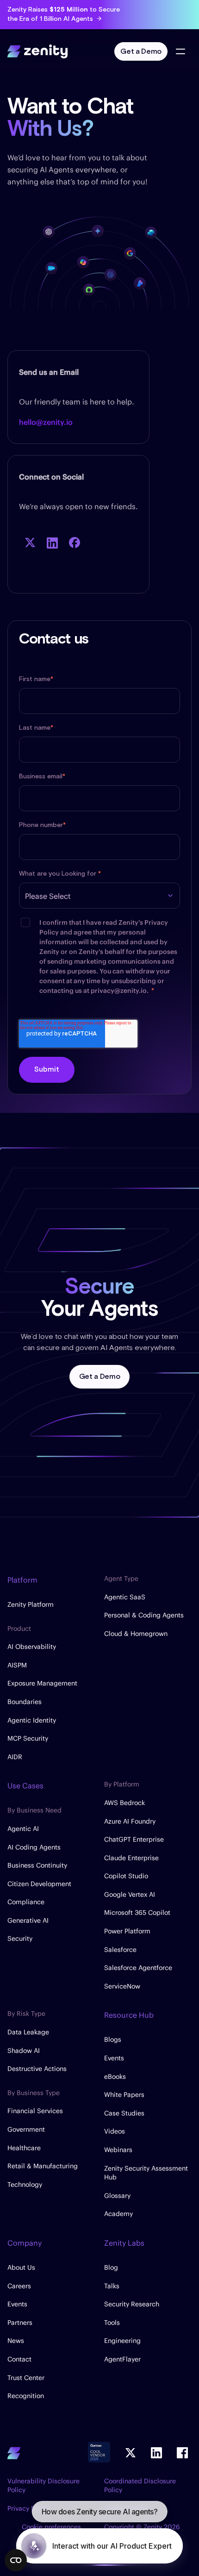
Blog (111, 2267)
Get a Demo (141, 52)
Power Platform (127, 1931)
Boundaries (25, 1702)
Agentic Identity (32, 1720)
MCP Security (28, 1738)
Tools (112, 2323)
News (16, 2341)
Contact (19, 2359)
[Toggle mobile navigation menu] (180, 51)
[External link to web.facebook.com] (75, 543)
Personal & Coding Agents (144, 1615)
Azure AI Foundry (130, 1821)
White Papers (124, 2095)
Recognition (26, 2396)
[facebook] (182, 2453)
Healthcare (24, 2148)
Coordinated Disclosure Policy (140, 2486)
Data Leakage (28, 2032)
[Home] (37, 50)
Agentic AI (23, 1829)
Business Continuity (37, 1865)
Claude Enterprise (131, 1858)
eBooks (115, 2077)
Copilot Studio (126, 1876)
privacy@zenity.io (119, 991)
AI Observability (32, 1647)
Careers (19, 2286)
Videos (115, 2131)
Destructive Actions (37, 2069)
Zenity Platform (31, 1604)
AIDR (15, 1757)
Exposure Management (42, 1683)
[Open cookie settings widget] (16, 2560)
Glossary (117, 2196)
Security (20, 1938)
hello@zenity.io (46, 422)
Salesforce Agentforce (138, 1968)
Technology (25, 2185)
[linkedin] (156, 2453)
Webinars (118, 2150)
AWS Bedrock (124, 1803)
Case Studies (124, 2113)
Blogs (113, 2039)
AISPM (17, 1665)
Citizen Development (39, 1884)
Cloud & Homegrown (136, 1634)
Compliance (26, 1902)
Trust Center (26, 2378)
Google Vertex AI (130, 1894)
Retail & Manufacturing (43, 2166)
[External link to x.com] (30, 543)
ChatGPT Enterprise (134, 1839)
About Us (21, 2267)
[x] (131, 2453)
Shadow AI (24, 2051)
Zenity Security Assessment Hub (146, 2173)
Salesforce (120, 1950)
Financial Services (35, 2111)
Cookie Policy (103, 2457)
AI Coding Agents (34, 1847)
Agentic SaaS (125, 1597)
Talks (112, 2286)
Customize (94, 2535)
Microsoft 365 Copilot (137, 1913)
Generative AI (28, 1920)
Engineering (122, 2341)
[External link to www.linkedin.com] (52, 543)
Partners (20, 2323)
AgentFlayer (122, 2359)
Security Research (132, 2304)
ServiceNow (122, 1986)
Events (114, 2058)
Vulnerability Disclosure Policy (44, 2486)
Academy (118, 2214)
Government (26, 2129)
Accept (99, 2504)
